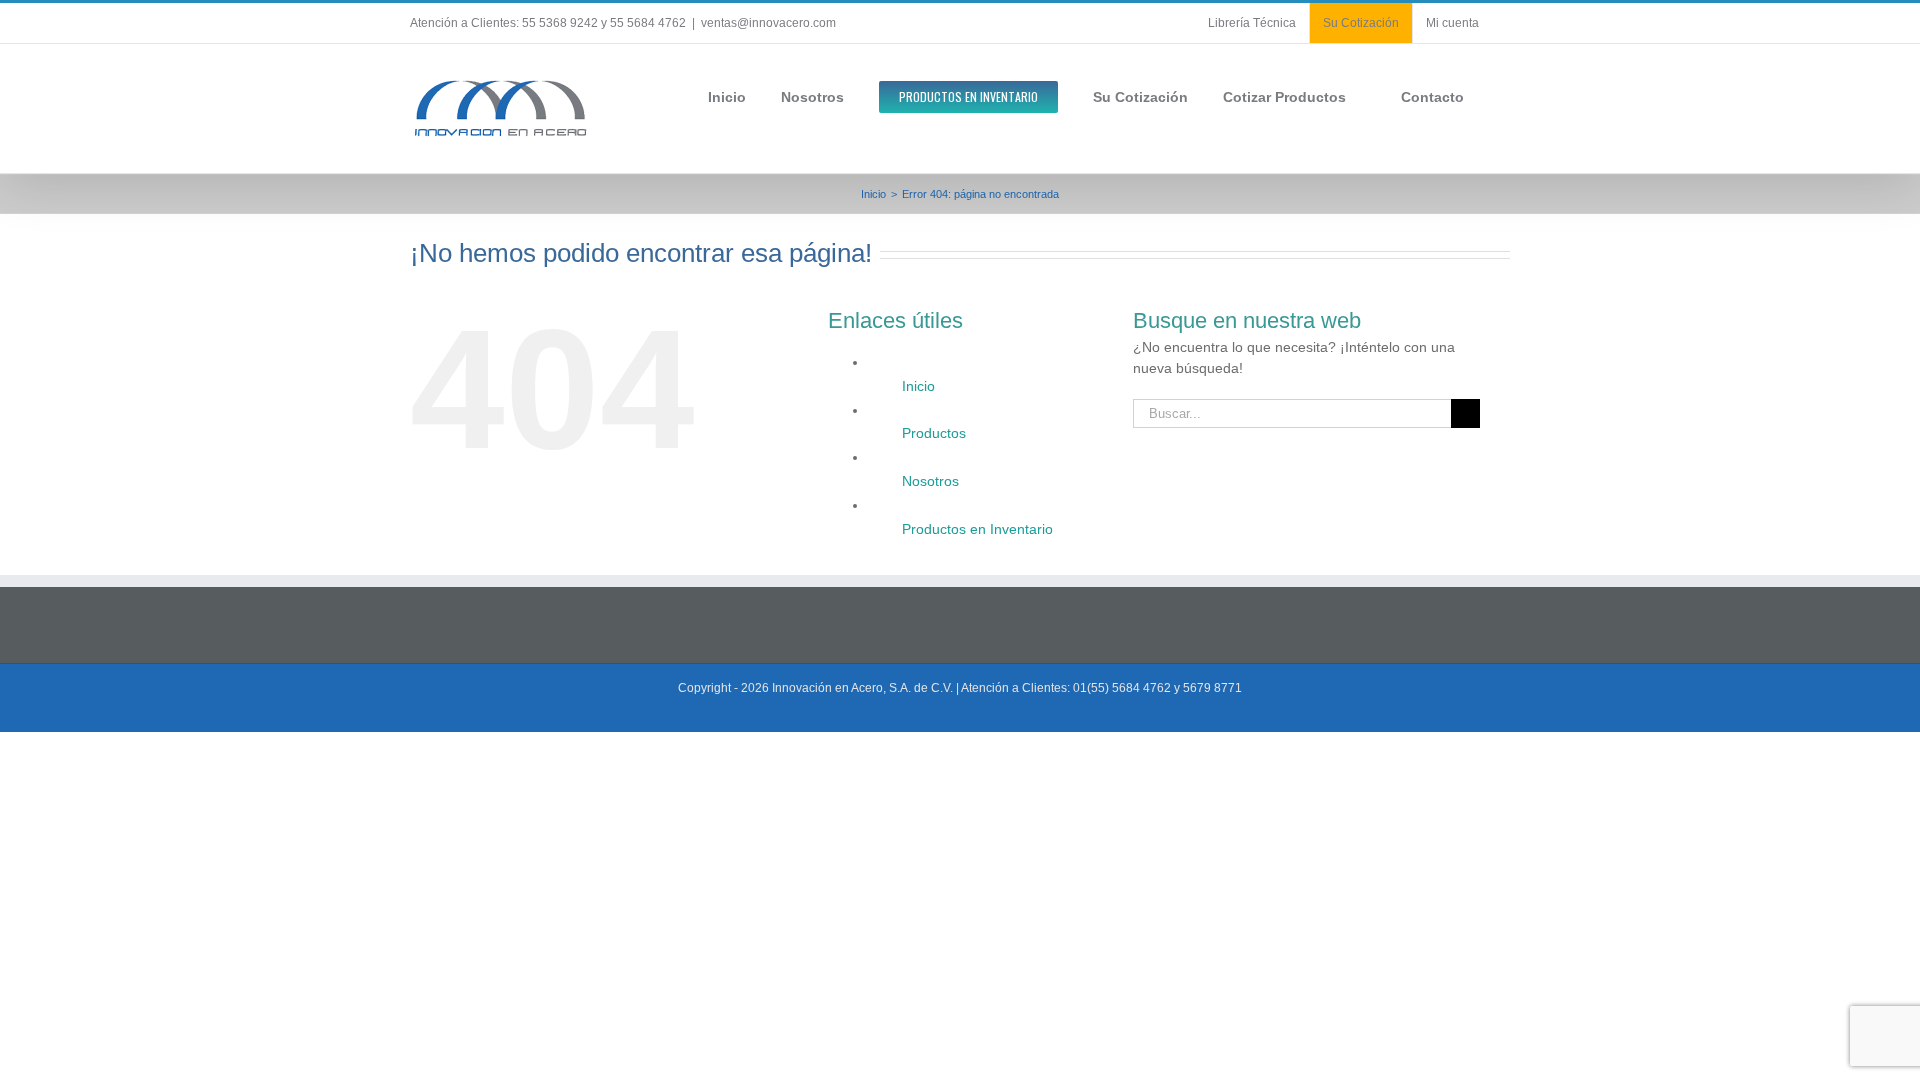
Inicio (918, 386)
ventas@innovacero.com (768, 23)
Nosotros (930, 481)
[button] (1504, 95)
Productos (934, 433)
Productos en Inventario (977, 529)
